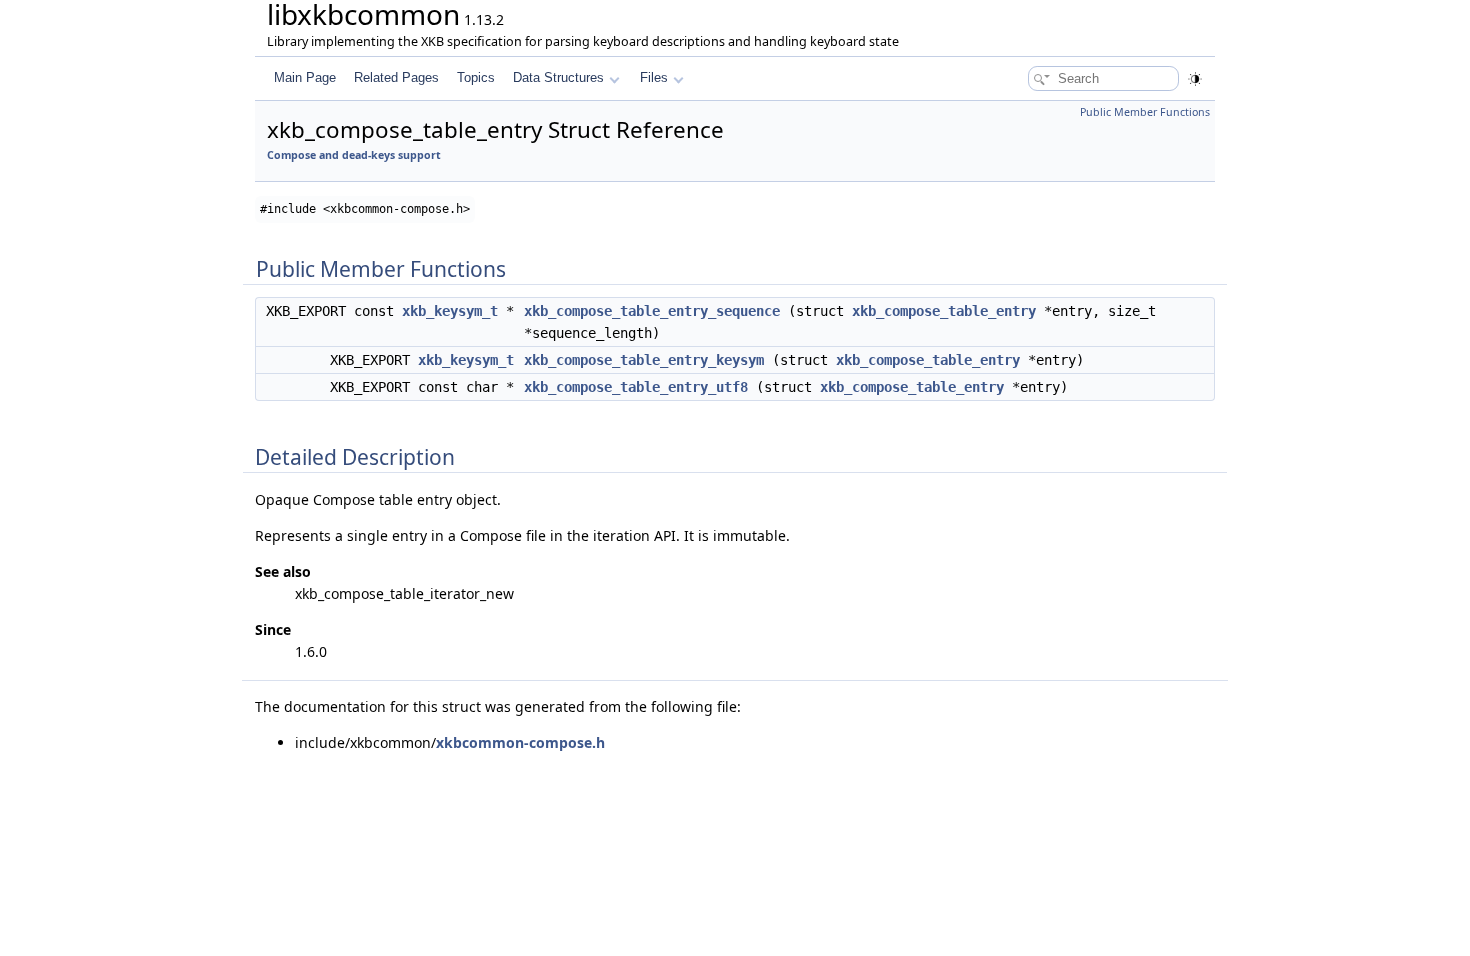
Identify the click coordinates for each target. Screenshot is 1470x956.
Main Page (305, 77)
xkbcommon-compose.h (520, 742)
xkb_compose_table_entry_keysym (644, 360)
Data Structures (558, 77)
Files (654, 77)
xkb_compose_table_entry (944, 311)
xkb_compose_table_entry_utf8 (636, 387)
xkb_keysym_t (450, 311)
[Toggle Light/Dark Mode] (1195, 79)
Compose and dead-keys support (354, 155)
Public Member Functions (1145, 112)
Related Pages (396, 77)
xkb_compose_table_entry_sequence (652, 311)
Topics (476, 77)
